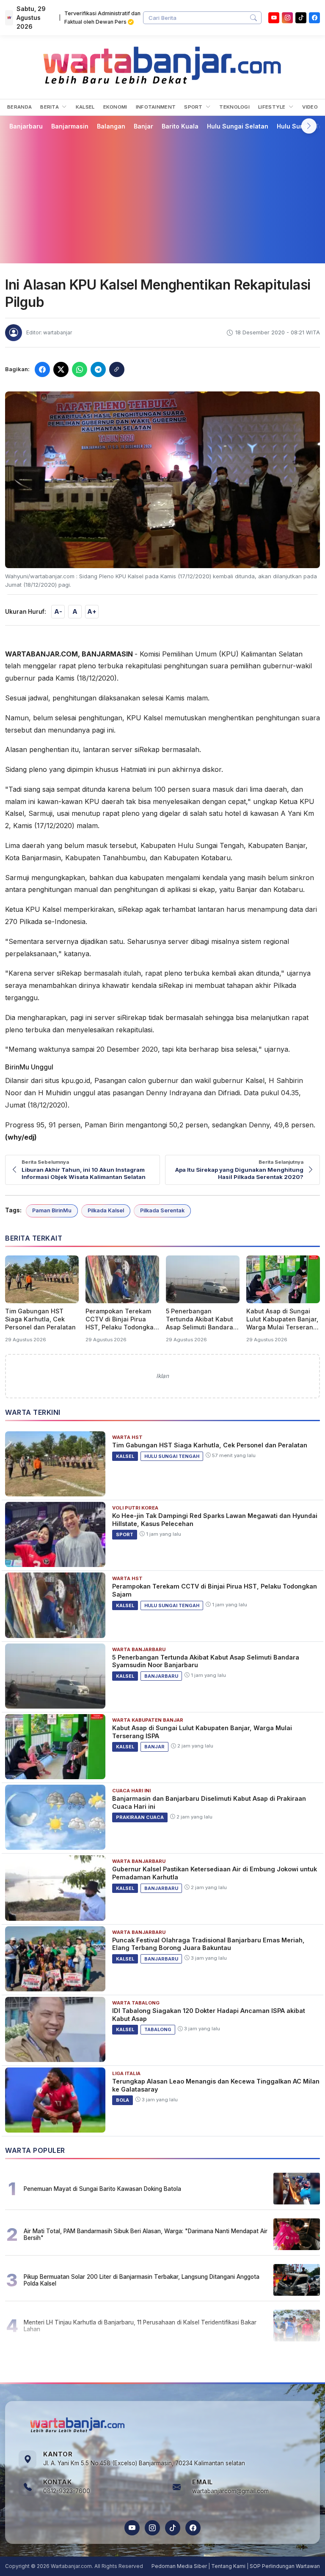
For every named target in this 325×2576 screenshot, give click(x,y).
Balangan (111, 126)
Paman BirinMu (52, 1210)
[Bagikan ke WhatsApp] (80, 369)
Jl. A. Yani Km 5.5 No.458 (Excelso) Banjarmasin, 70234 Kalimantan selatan (144, 2463)
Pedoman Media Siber (179, 2566)
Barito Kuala (180, 126)
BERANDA (19, 107)
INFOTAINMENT (156, 107)
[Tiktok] (301, 18)
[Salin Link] (117, 369)
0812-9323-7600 (67, 2491)
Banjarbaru (26, 126)
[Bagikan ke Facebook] (42, 369)
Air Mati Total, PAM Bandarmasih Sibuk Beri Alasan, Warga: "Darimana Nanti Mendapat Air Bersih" (146, 2234)
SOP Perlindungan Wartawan (285, 2566)
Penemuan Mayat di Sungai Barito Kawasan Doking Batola (102, 2189)
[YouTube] (274, 18)
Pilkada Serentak (162, 1210)
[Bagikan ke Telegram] (98, 369)
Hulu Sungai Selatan (238, 126)
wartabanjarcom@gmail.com (230, 2491)
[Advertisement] (162, 197)
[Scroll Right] (309, 126)
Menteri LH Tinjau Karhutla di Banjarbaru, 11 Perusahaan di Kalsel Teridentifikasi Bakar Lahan (140, 2326)
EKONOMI (115, 107)
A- (58, 611)
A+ (92, 611)
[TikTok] (173, 2528)
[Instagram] (287, 18)
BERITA (50, 107)
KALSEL (85, 107)
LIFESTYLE (273, 107)
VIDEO (310, 107)
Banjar (143, 126)
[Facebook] (314, 18)
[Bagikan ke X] (61, 369)
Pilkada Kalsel (106, 1210)
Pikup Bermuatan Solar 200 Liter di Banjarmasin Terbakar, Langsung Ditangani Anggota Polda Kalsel (142, 2280)
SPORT (194, 107)
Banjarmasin (70, 126)
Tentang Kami (228, 2566)
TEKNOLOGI (234, 107)
